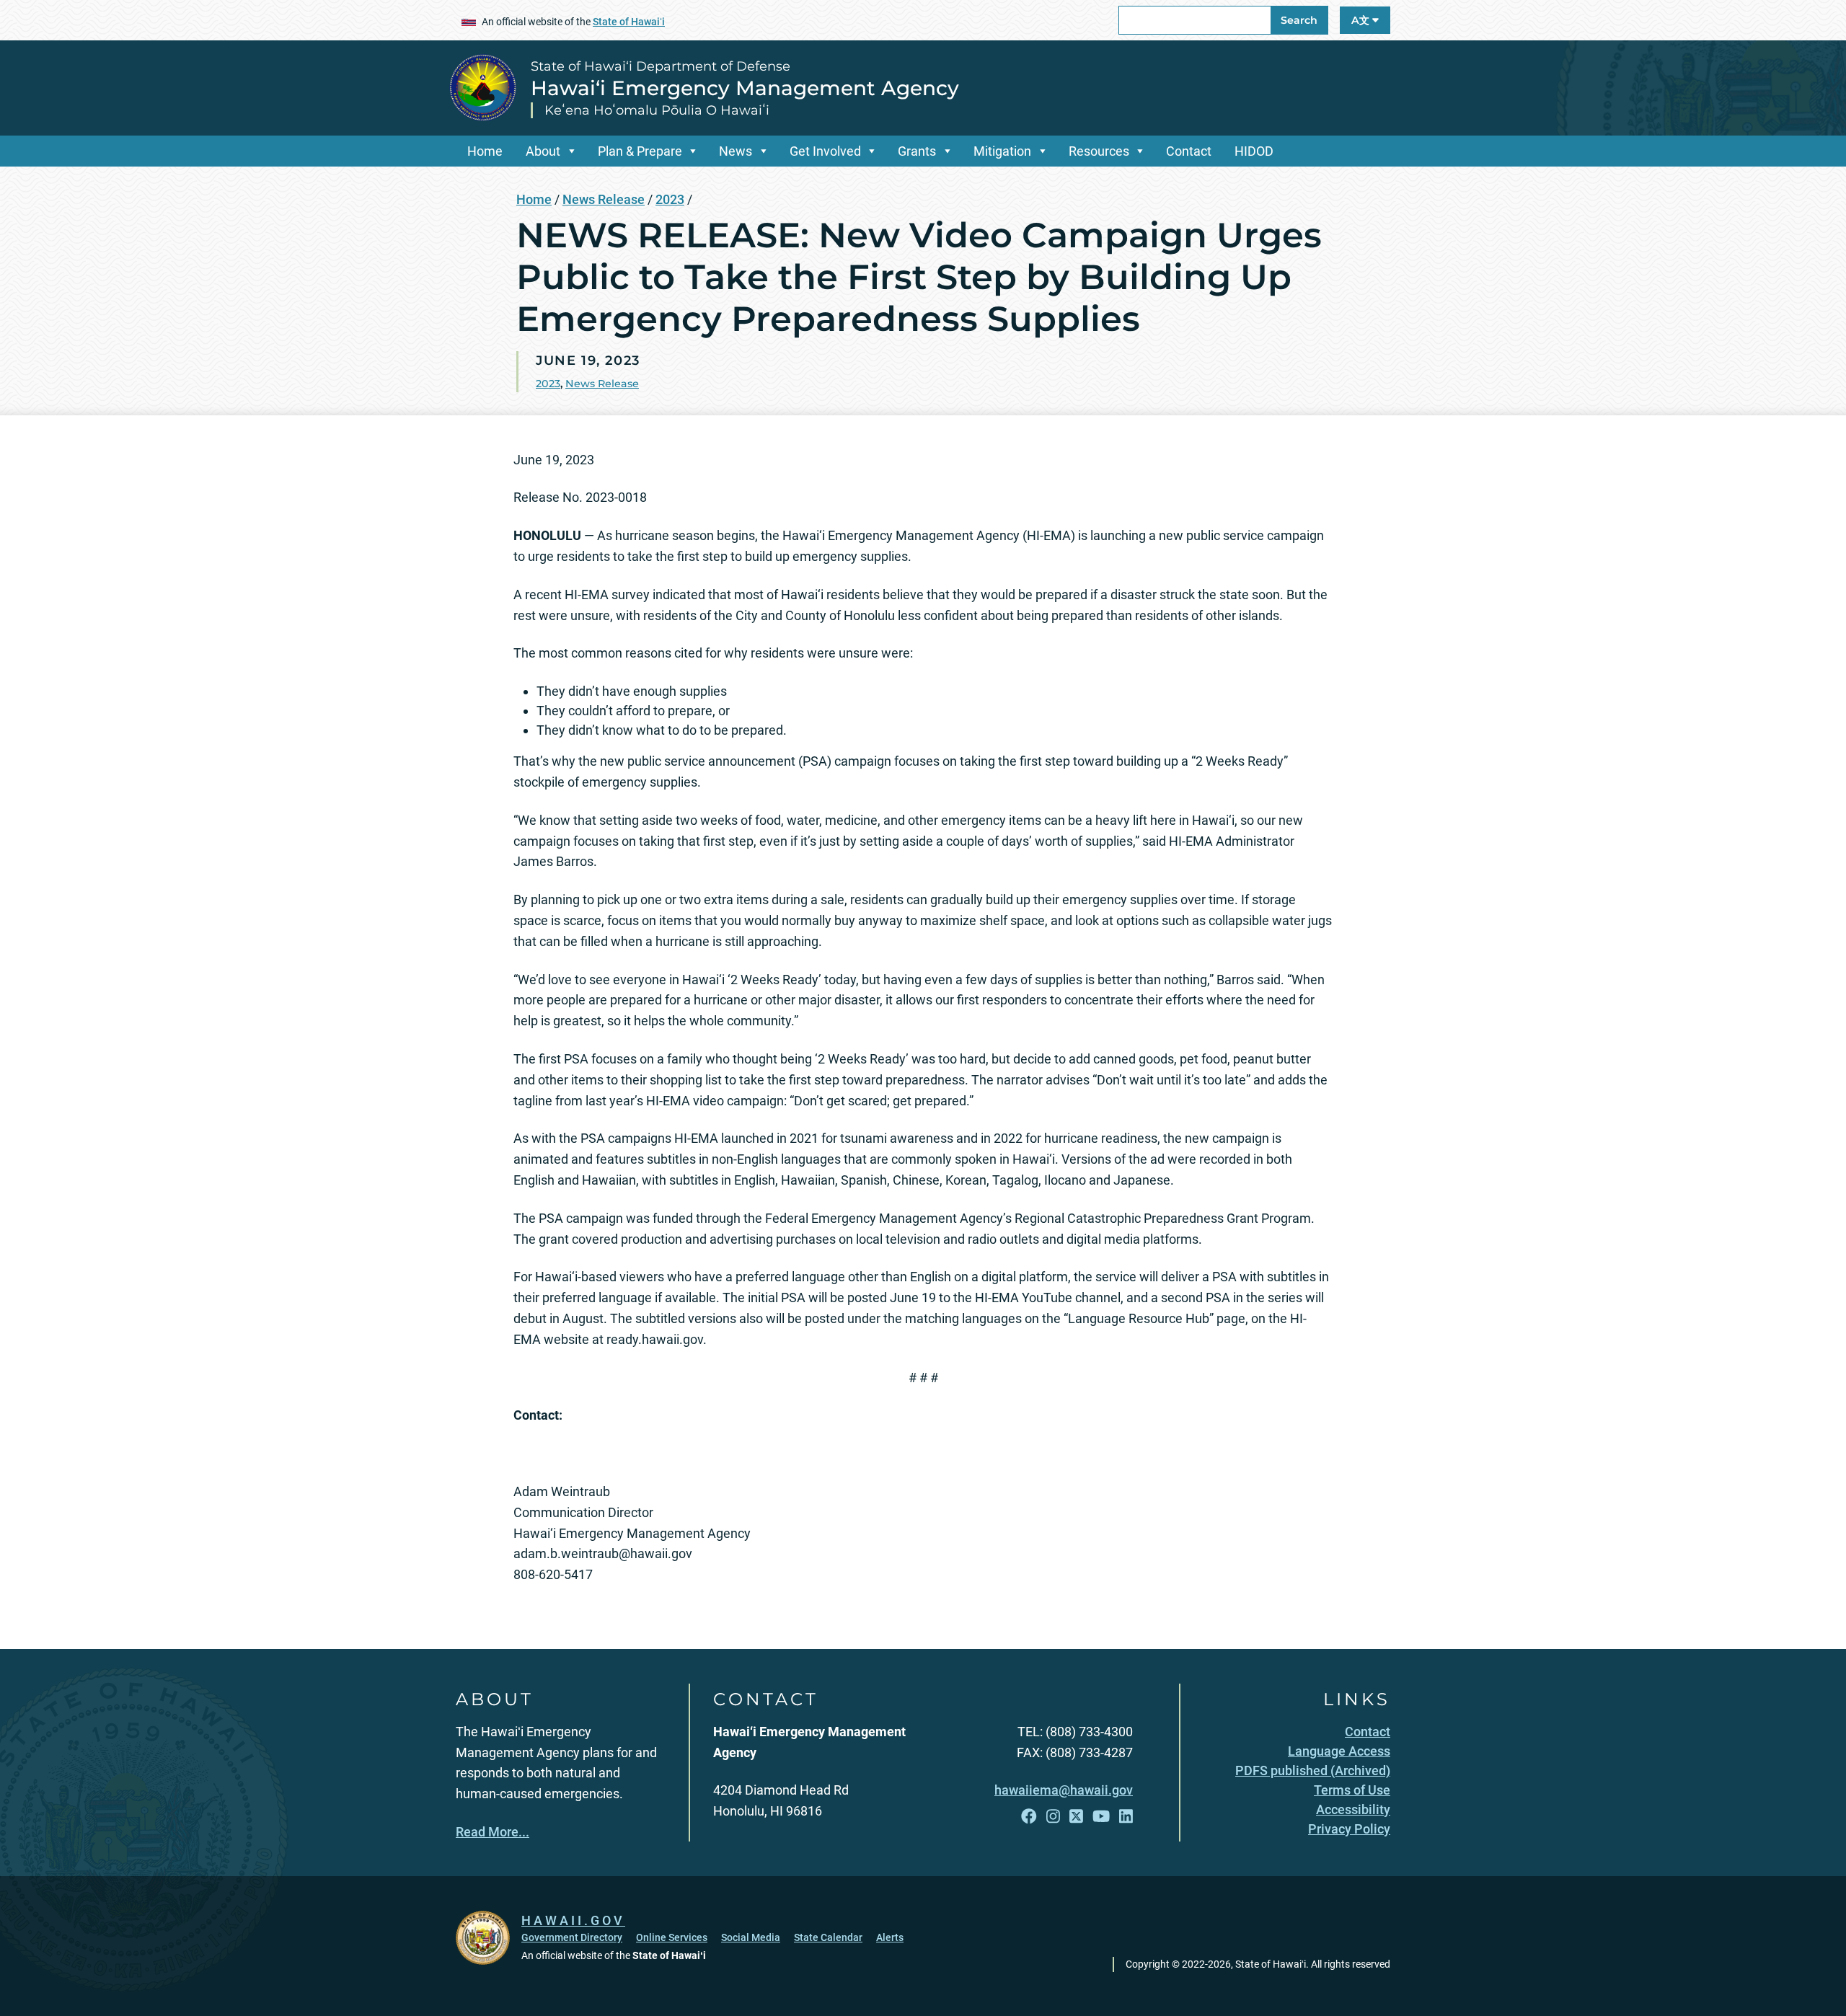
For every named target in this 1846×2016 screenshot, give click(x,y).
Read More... (493, 1832)
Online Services (672, 1937)
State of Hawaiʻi (629, 22)
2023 (670, 199)
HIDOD (1254, 151)
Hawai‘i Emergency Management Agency (745, 88)
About (543, 151)
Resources (1099, 151)
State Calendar (828, 1937)
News (736, 151)
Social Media (751, 1937)
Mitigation (1002, 151)
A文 (1362, 20)
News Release (604, 199)
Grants (917, 151)
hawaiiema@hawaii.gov (1064, 1790)
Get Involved (825, 151)
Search (1299, 20)
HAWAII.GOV (573, 1920)
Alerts (890, 1937)
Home (485, 151)
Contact (1189, 151)
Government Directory (572, 1937)
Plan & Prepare (640, 151)
